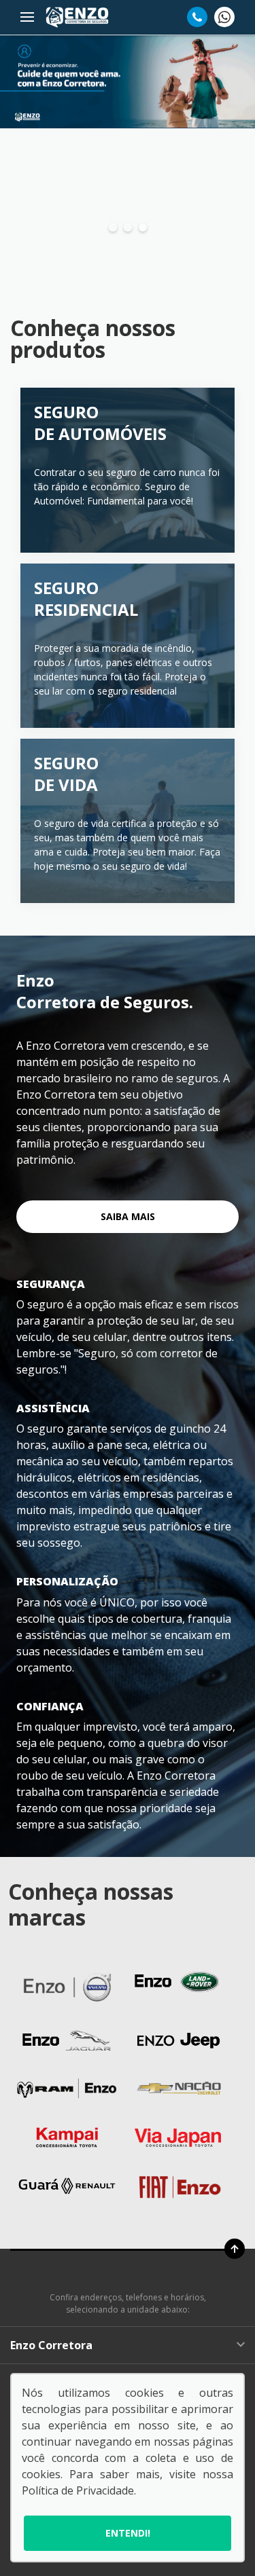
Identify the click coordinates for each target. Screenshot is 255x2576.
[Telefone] (197, 17)
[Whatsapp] (224, 17)
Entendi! (128, 2533)
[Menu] (27, 17)
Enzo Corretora (51, 2345)
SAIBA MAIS (128, 1216)
